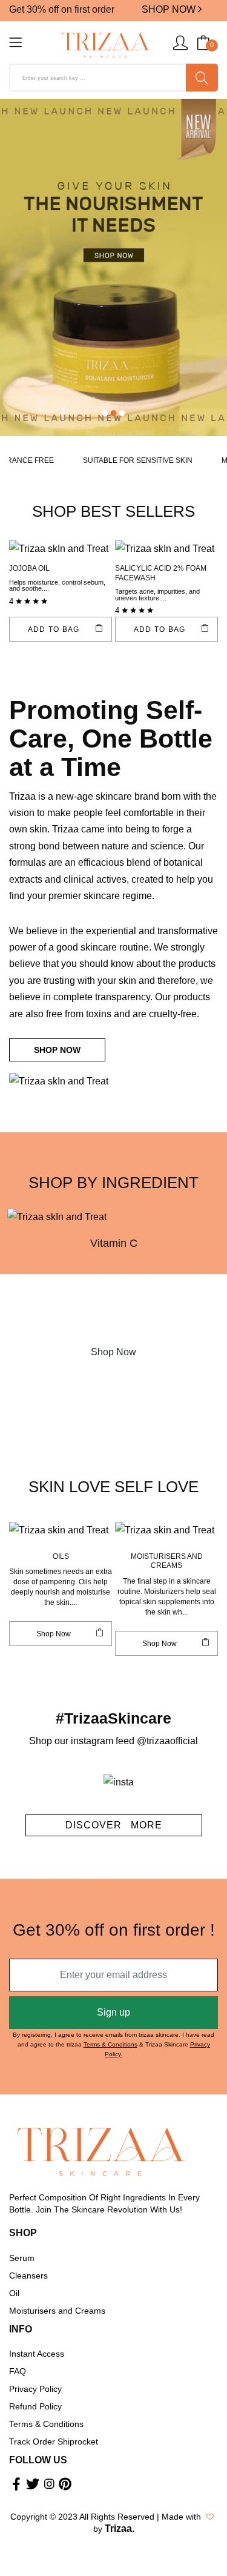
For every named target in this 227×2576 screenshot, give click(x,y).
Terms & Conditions (110, 2044)
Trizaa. (120, 2528)
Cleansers (28, 2276)
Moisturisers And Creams (167, 1561)
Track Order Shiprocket (54, 2442)
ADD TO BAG (54, 629)
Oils (61, 1556)
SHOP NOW (170, 9)
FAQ (18, 2371)
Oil (14, 2293)
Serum (22, 2258)
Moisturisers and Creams (57, 2311)
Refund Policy (35, 2406)
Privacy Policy (35, 2389)
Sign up (113, 2012)
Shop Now (113, 1352)
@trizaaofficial (167, 1741)
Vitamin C (114, 1243)
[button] (105, 413)
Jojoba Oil (29, 568)
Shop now (54, 1634)
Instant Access (37, 2354)
